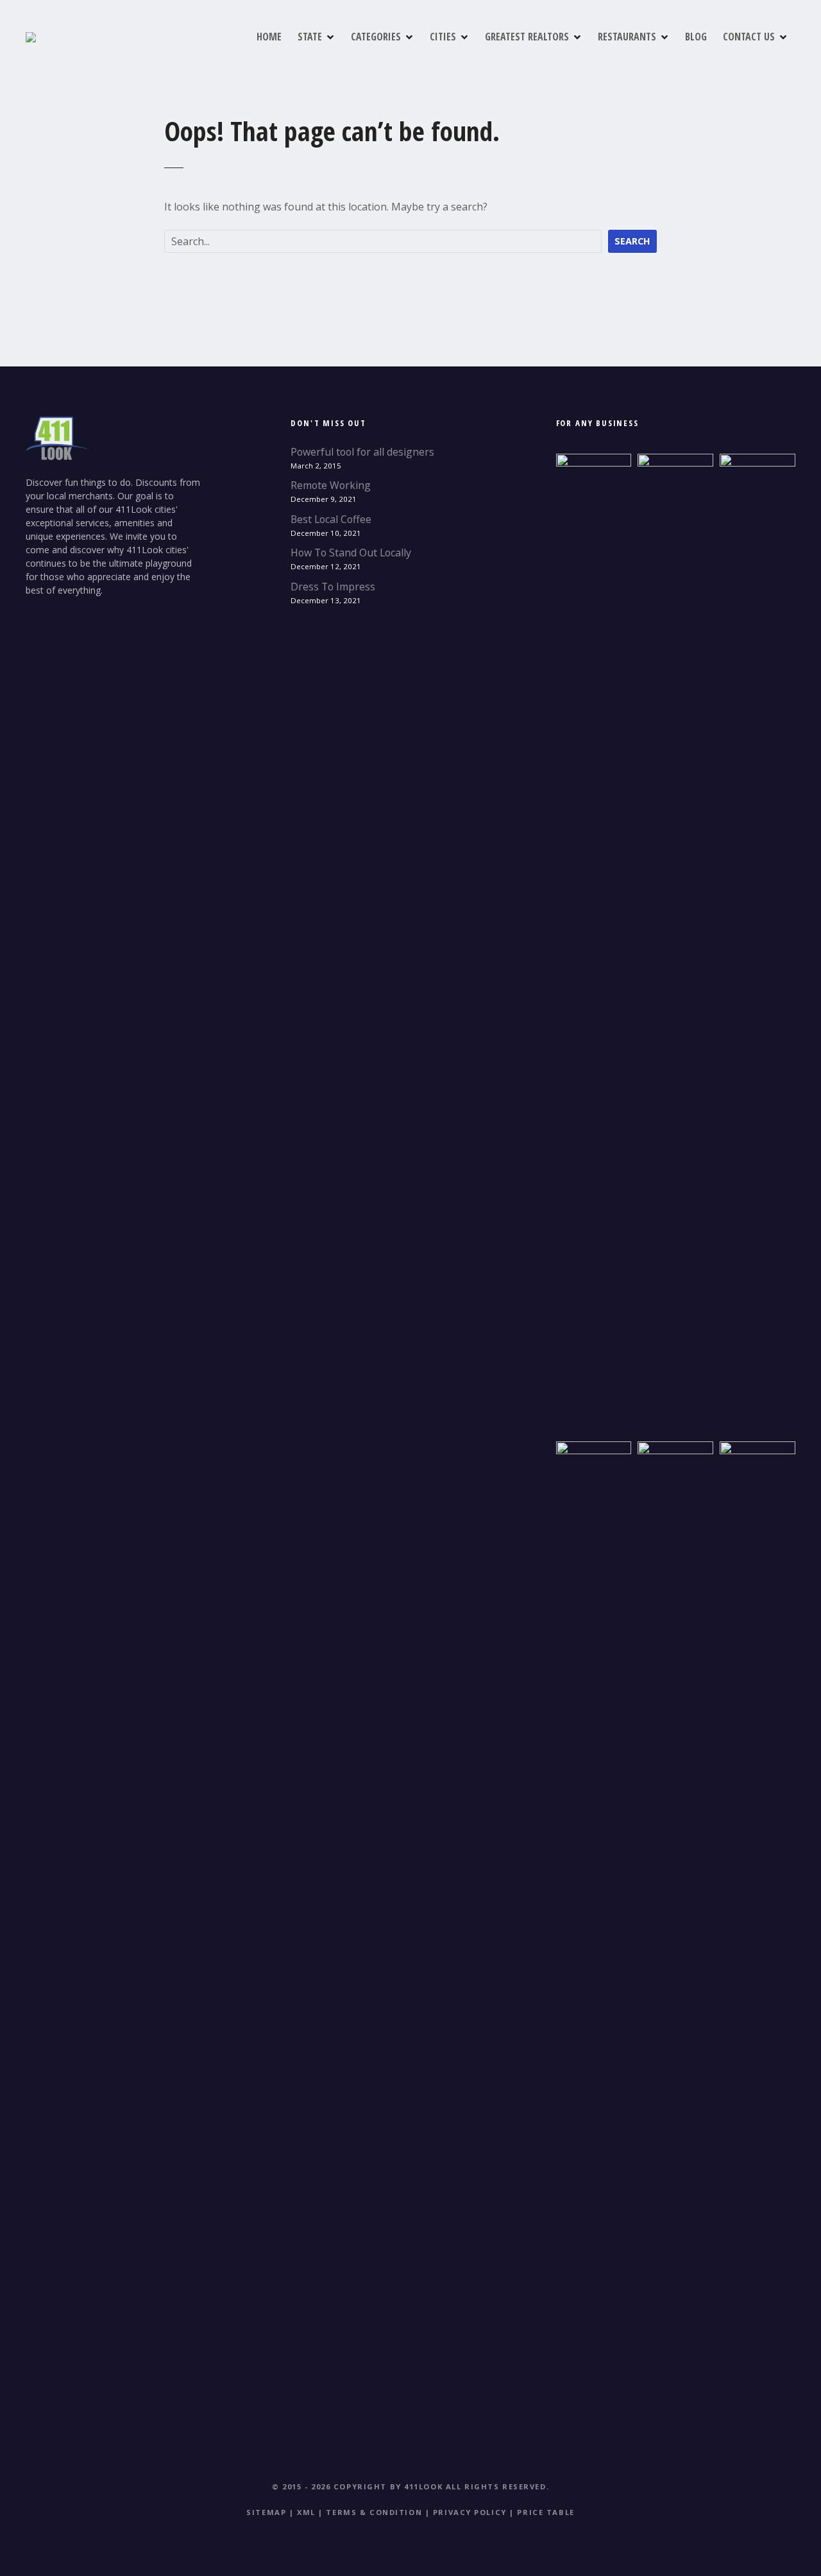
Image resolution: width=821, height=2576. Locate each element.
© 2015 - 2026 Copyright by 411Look (357, 2486)
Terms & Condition (374, 2512)
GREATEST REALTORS (527, 37)
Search (632, 241)
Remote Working (331, 485)
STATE (310, 37)
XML (306, 2512)
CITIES (443, 37)
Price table (546, 2512)
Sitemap (266, 2512)
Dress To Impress (333, 587)
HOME (269, 37)
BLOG (696, 37)
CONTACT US (749, 37)
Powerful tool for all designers (362, 452)
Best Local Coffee (331, 519)
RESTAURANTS (627, 37)
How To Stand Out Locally (351, 553)
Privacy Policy (470, 2512)
